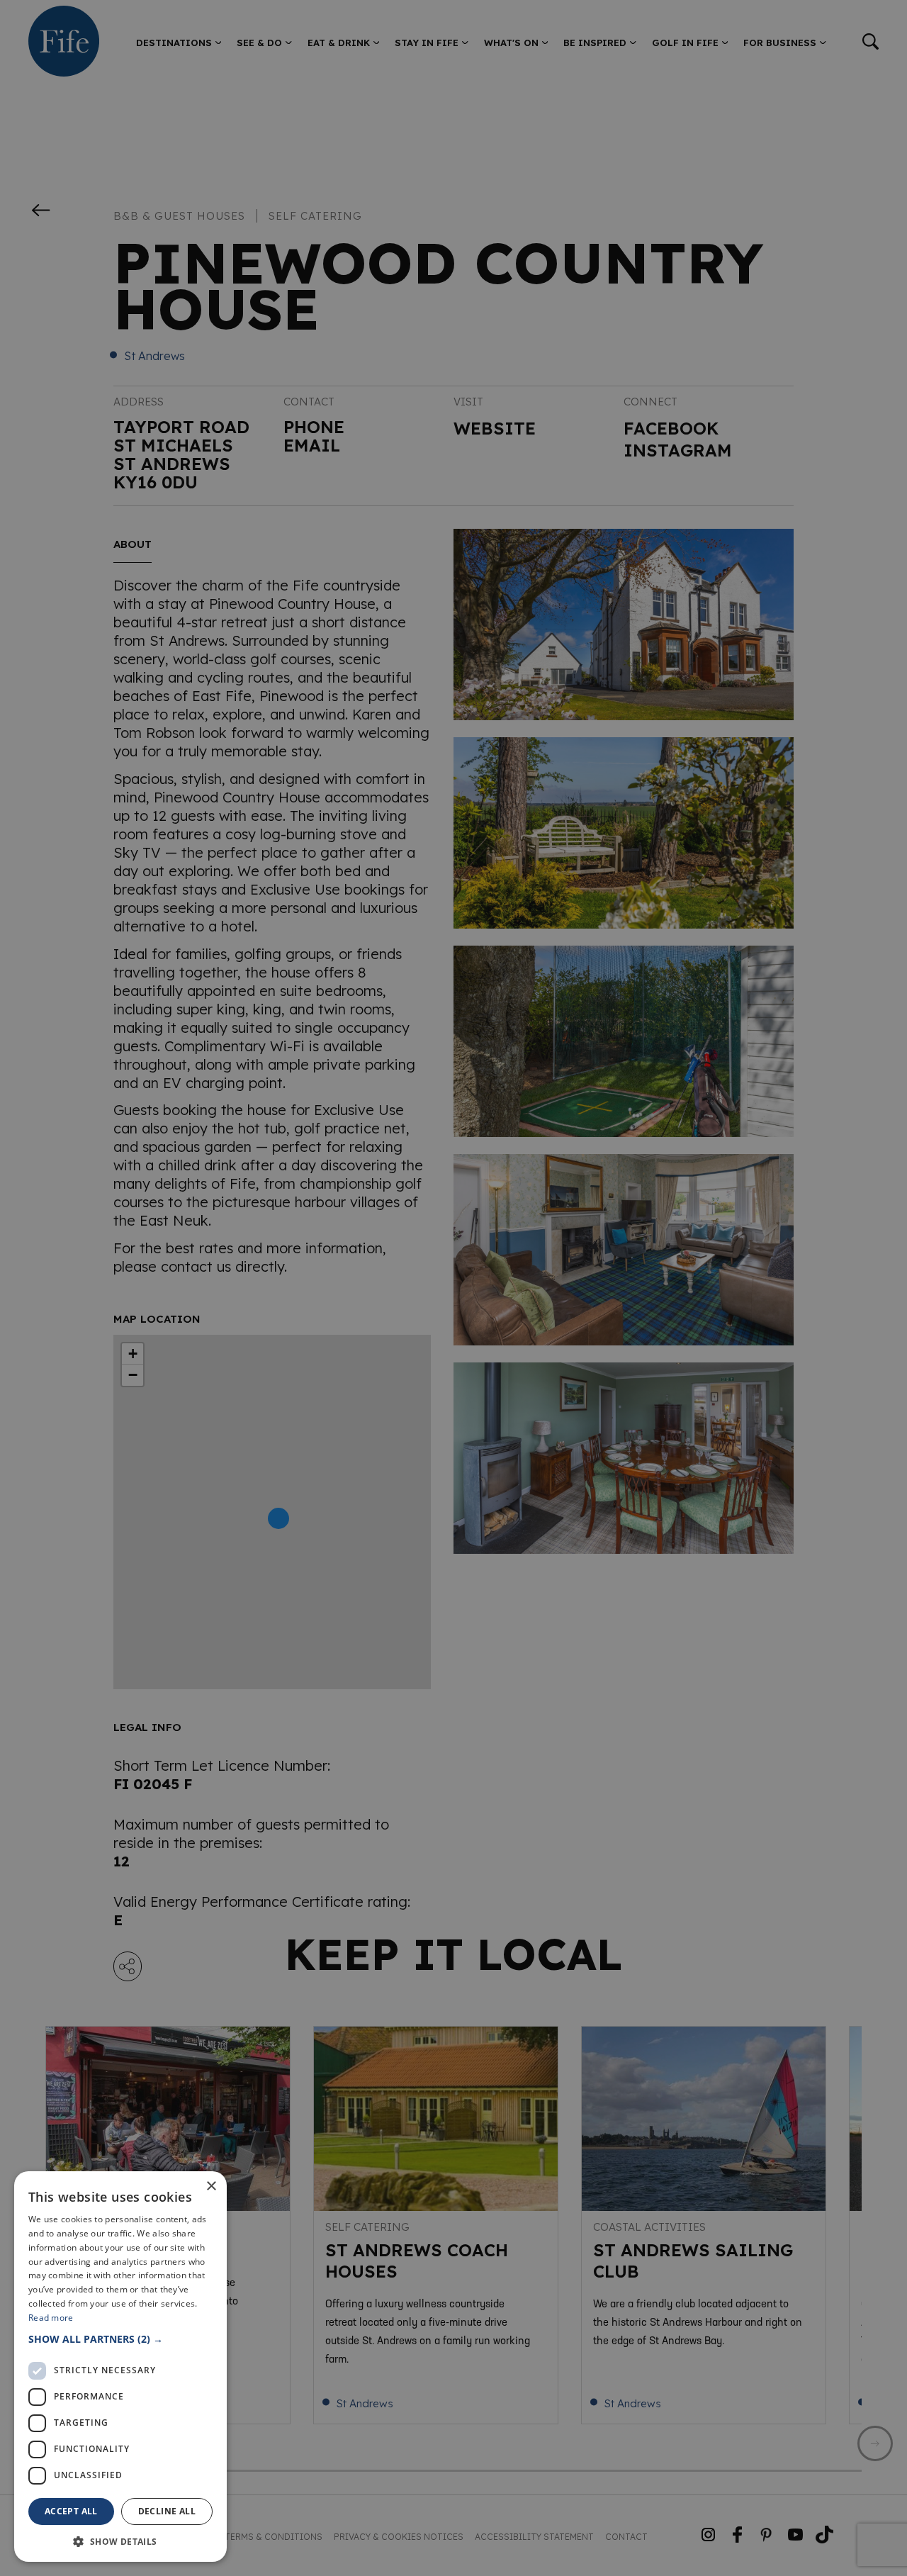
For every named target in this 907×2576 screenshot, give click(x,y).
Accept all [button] (71, 2511)
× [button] (211, 2186)
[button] (120, 2339)
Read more (51, 2318)
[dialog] (453, 1288)
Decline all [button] (167, 2511)
